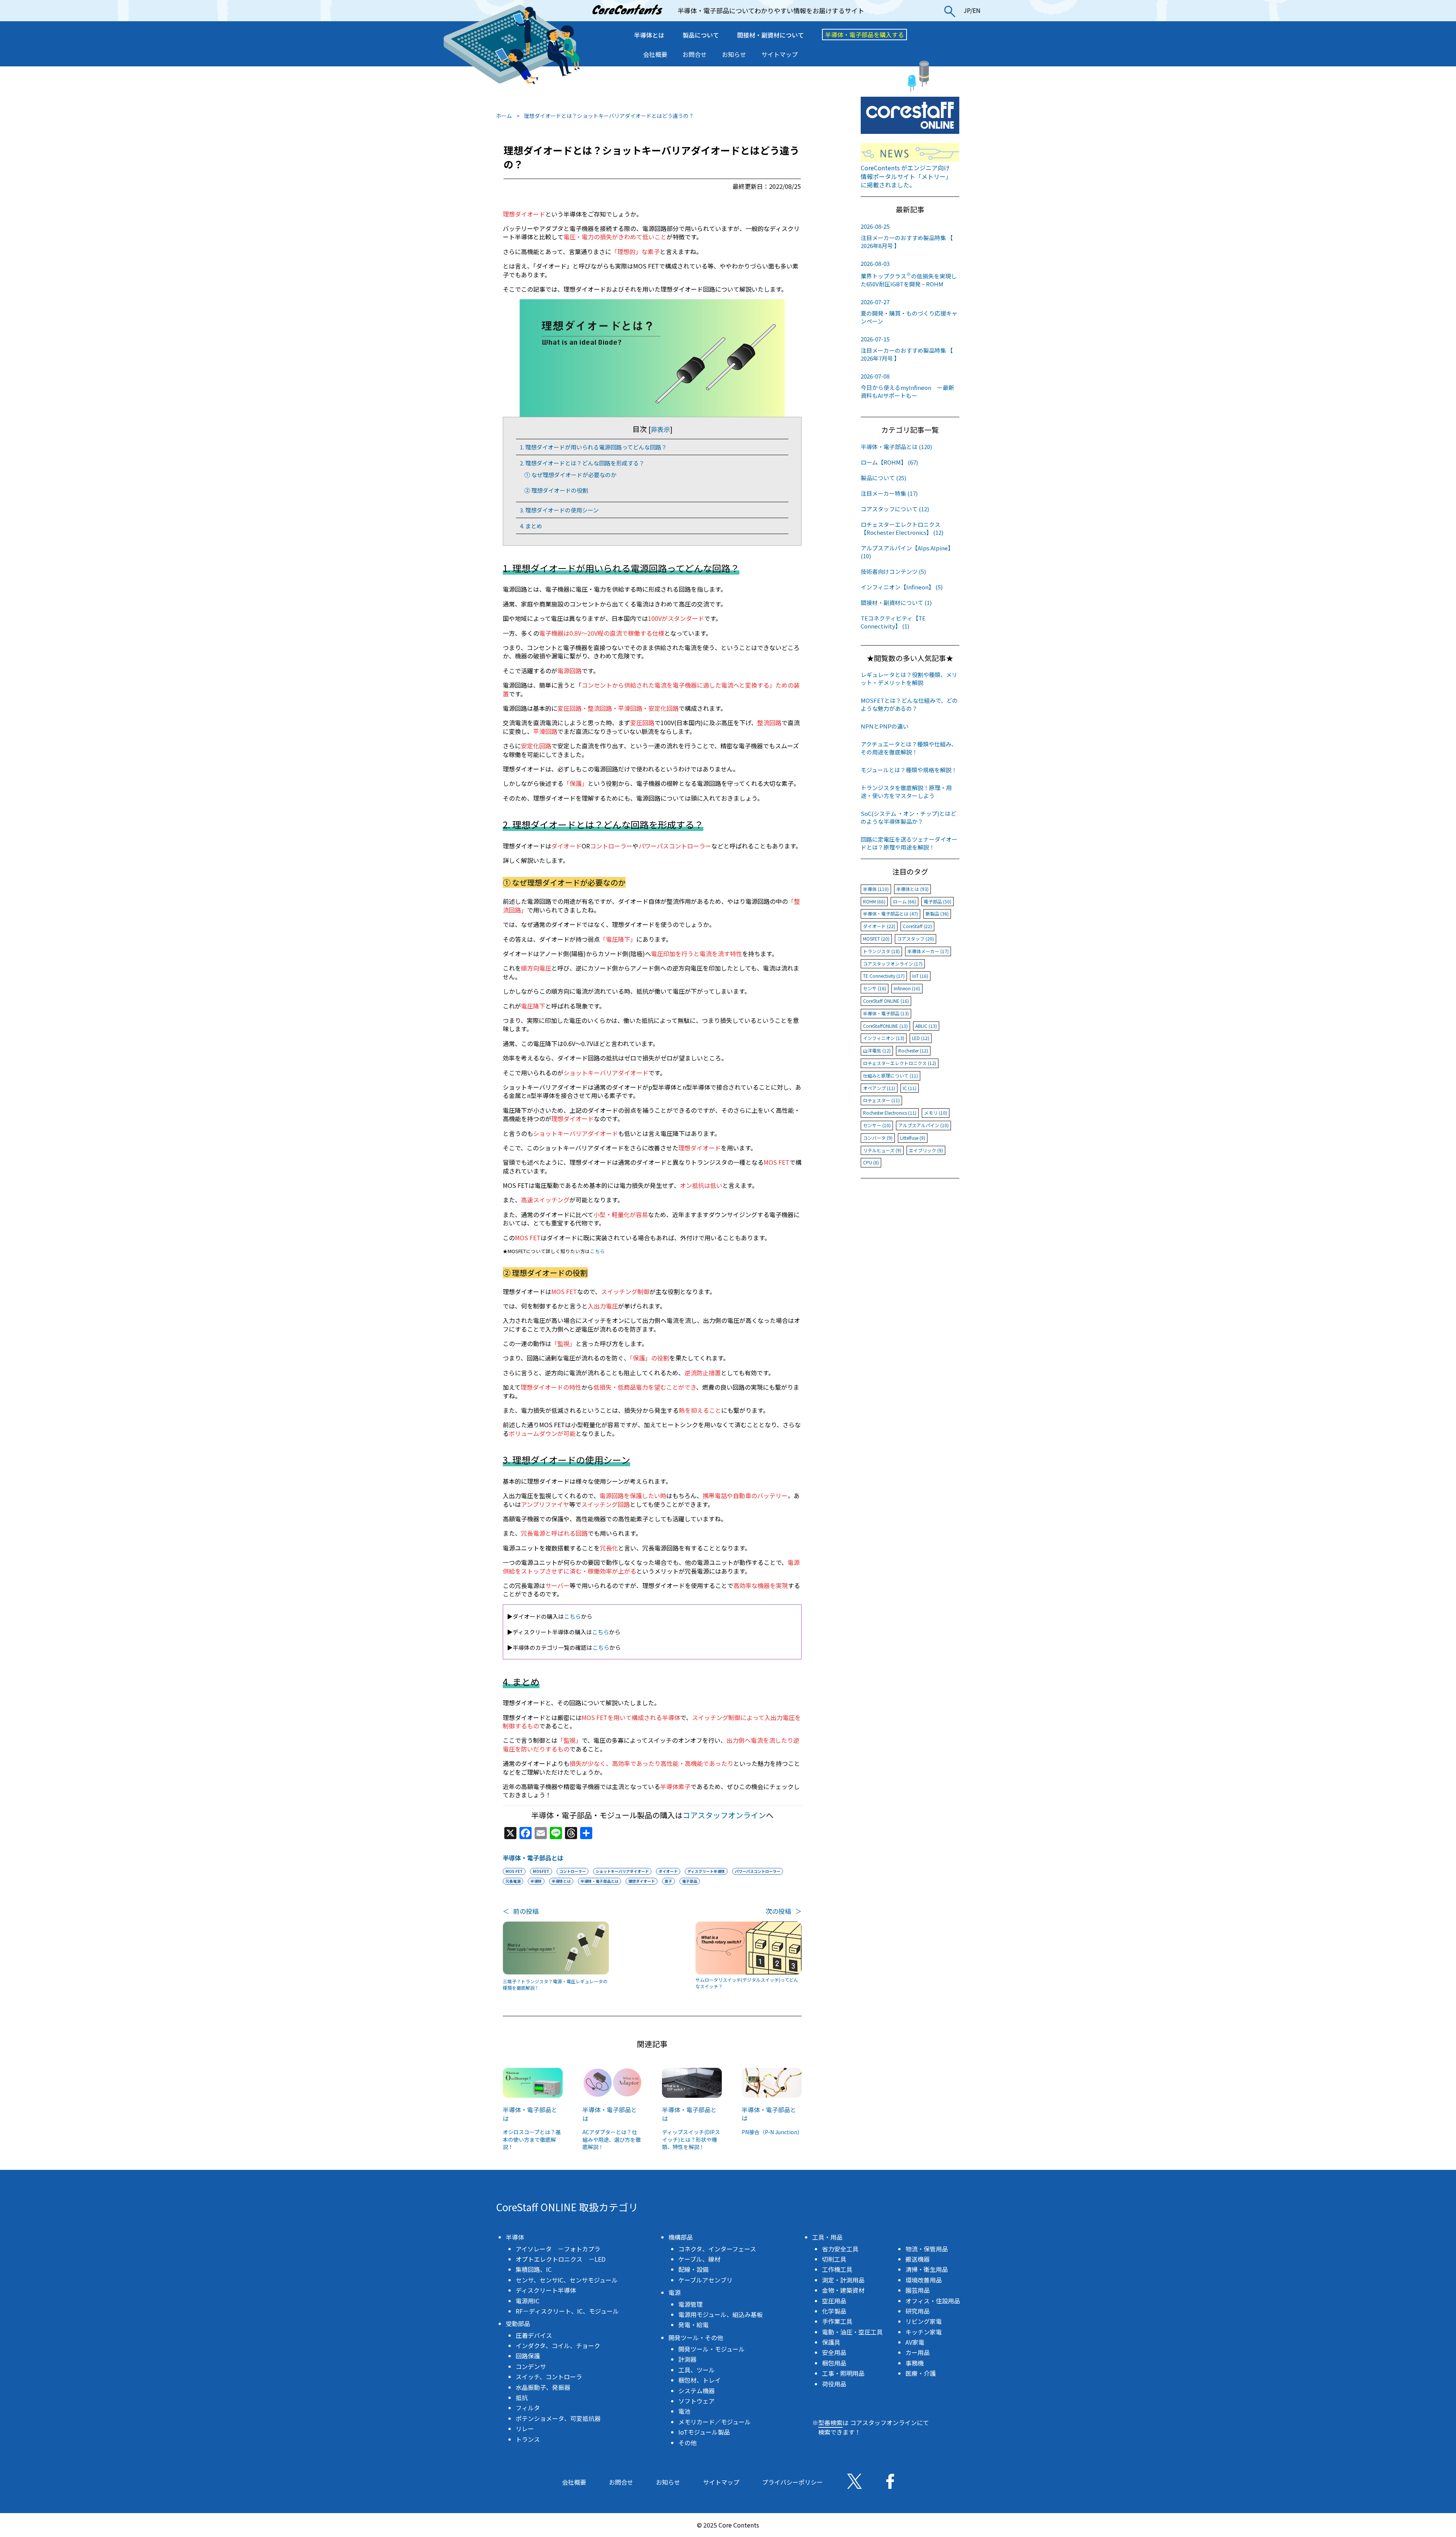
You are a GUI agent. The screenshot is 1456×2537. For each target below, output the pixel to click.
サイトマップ (780, 54)
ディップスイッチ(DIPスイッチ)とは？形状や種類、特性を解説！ (691, 2139)
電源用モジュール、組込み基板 (721, 2314)
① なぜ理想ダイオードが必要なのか (570, 475)
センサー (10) (877, 1125)
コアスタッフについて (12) (895, 509)
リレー (525, 2429)
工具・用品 (827, 2237)
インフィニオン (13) (884, 1038)
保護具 (831, 2342)
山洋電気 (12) (877, 1050)
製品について (701, 35)
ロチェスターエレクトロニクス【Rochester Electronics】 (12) (902, 528)
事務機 (915, 2363)
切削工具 (834, 2259)
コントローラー (573, 1871)
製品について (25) (883, 478)
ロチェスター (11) (881, 1100)
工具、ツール (697, 2370)
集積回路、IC (534, 2269)
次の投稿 (784, 1911)
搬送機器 (918, 2259)
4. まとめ (531, 526)
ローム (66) (905, 901)
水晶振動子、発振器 (543, 2387)
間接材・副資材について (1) (896, 602)
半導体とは (649, 35)
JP (967, 10)
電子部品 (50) (937, 901)
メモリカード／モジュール (715, 2422)
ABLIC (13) (926, 1026)
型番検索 (830, 2422)
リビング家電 (924, 2321)
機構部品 (681, 2237)
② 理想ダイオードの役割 (556, 490)
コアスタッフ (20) (915, 939)
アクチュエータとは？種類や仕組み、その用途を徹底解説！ (909, 748)
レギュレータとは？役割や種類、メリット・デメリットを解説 (909, 679)
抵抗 (522, 2397)
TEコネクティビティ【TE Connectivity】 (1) (893, 622)
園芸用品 (918, 2290)
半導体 (536, 1881)
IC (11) (910, 1088)
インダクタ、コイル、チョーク (558, 2345)
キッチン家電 (924, 2332)
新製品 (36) (937, 913)
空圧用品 (834, 2301)
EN (977, 10)
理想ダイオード (642, 1881)
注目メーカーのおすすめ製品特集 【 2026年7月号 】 (907, 349)
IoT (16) (920, 976)
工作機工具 (837, 2269)
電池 (684, 2411)
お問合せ (695, 54)
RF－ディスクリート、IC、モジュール (567, 2311)
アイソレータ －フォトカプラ (558, 2249)
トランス (528, 2439)
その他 (687, 2443)
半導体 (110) (876, 889)
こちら (597, 1251)
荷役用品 (834, 2384)
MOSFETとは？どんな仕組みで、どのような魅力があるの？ (909, 704)
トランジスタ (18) (881, 951)
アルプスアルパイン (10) (923, 1125)
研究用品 (918, 2311)
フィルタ (528, 2408)
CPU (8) (871, 1162)
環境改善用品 (924, 2280)
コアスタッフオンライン (724, 1815)
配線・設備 (693, 2269)
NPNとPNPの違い (885, 726)
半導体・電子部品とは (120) (896, 447)
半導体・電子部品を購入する (864, 35)
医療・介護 (921, 2373)
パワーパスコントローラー (758, 1871)
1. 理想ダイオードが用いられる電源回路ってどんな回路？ (593, 447)
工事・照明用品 (843, 2373)
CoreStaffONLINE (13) (885, 1026)
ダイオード (668, 1871)
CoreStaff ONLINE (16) (886, 1001)
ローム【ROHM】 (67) (889, 462)
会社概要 (655, 54)
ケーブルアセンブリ (705, 2280)
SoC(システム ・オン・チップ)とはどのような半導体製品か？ (908, 817)
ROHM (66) (874, 901)
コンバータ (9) (878, 1138)
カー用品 (918, 2352)
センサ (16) (875, 988)
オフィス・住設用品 (933, 2301)
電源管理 (690, 2304)
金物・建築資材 (843, 2290)
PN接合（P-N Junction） (772, 2132)
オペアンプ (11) (879, 1088)
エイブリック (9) (926, 1150)
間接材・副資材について (770, 35)
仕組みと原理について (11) (890, 1075)
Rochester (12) (913, 1050)
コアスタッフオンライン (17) (893, 964)
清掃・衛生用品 (927, 2269)
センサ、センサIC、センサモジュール (567, 2280)
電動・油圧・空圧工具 (852, 2332)
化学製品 (834, 2311)
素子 (668, 1881)
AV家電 (915, 2342)
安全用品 (834, 2352)
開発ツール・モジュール (712, 2349)
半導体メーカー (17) (928, 951)
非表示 (660, 429)
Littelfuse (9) (913, 1138)
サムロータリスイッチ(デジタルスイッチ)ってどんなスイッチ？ (747, 1983)
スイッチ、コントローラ (549, 2377)
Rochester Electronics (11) (890, 1113)
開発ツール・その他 (696, 2337)
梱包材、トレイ (700, 2380)
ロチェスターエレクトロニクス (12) (900, 1063)
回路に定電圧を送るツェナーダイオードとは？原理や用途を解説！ (909, 843)
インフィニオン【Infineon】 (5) (902, 587)
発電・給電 (693, 2325)
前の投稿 (521, 1911)
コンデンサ (531, 2366)
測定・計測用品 (843, 2280)
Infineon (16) (907, 988)
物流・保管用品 (927, 2249)
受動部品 (518, 2323)
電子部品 (690, 1881)
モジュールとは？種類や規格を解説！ (909, 770)
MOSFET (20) (876, 939)
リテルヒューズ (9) (882, 1150)
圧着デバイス (534, 2335)
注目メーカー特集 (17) (889, 493)
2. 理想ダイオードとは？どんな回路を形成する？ (582, 463)
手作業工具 (837, 2321)
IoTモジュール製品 (704, 2432)
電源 (675, 2292)
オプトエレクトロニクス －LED (561, 2259)
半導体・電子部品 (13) (886, 1013)
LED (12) (921, 1038)
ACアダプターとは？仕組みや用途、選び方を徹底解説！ (612, 2139)
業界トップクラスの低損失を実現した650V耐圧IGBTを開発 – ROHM (909, 274)
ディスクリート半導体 (706, 1871)
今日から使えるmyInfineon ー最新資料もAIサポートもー (907, 386)
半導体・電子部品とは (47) (890, 913)
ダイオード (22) (879, 926)
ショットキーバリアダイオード (622, 1871)
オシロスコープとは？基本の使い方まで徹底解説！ (532, 2139)
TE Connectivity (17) (884, 976)
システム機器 (697, 2391)
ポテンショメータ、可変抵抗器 (558, 2418)
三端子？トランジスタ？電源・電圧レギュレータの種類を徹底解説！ (555, 1985)
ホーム (504, 116)
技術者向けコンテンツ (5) (893, 571)
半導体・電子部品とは (533, 1858)
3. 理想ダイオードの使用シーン (559, 510)
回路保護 (528, 2356)
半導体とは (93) (912, 889)
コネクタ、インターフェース (717, 2249)
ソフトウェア (697, 2401)
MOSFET (541, 1871)
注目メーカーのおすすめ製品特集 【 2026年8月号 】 (907, 236)
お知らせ (734, 54)
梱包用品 (834, 2363)
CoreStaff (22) (917, 926)
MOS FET (514, 1871)
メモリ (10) (936, 1113)
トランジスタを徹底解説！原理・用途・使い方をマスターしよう (906, 792)
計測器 (687, 2359)
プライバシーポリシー (792, 2482)
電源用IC (528, 2301)
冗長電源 (513, 1881)
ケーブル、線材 (699, 2259)
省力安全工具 (840, 2249)
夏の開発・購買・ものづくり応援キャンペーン (909, 311)
